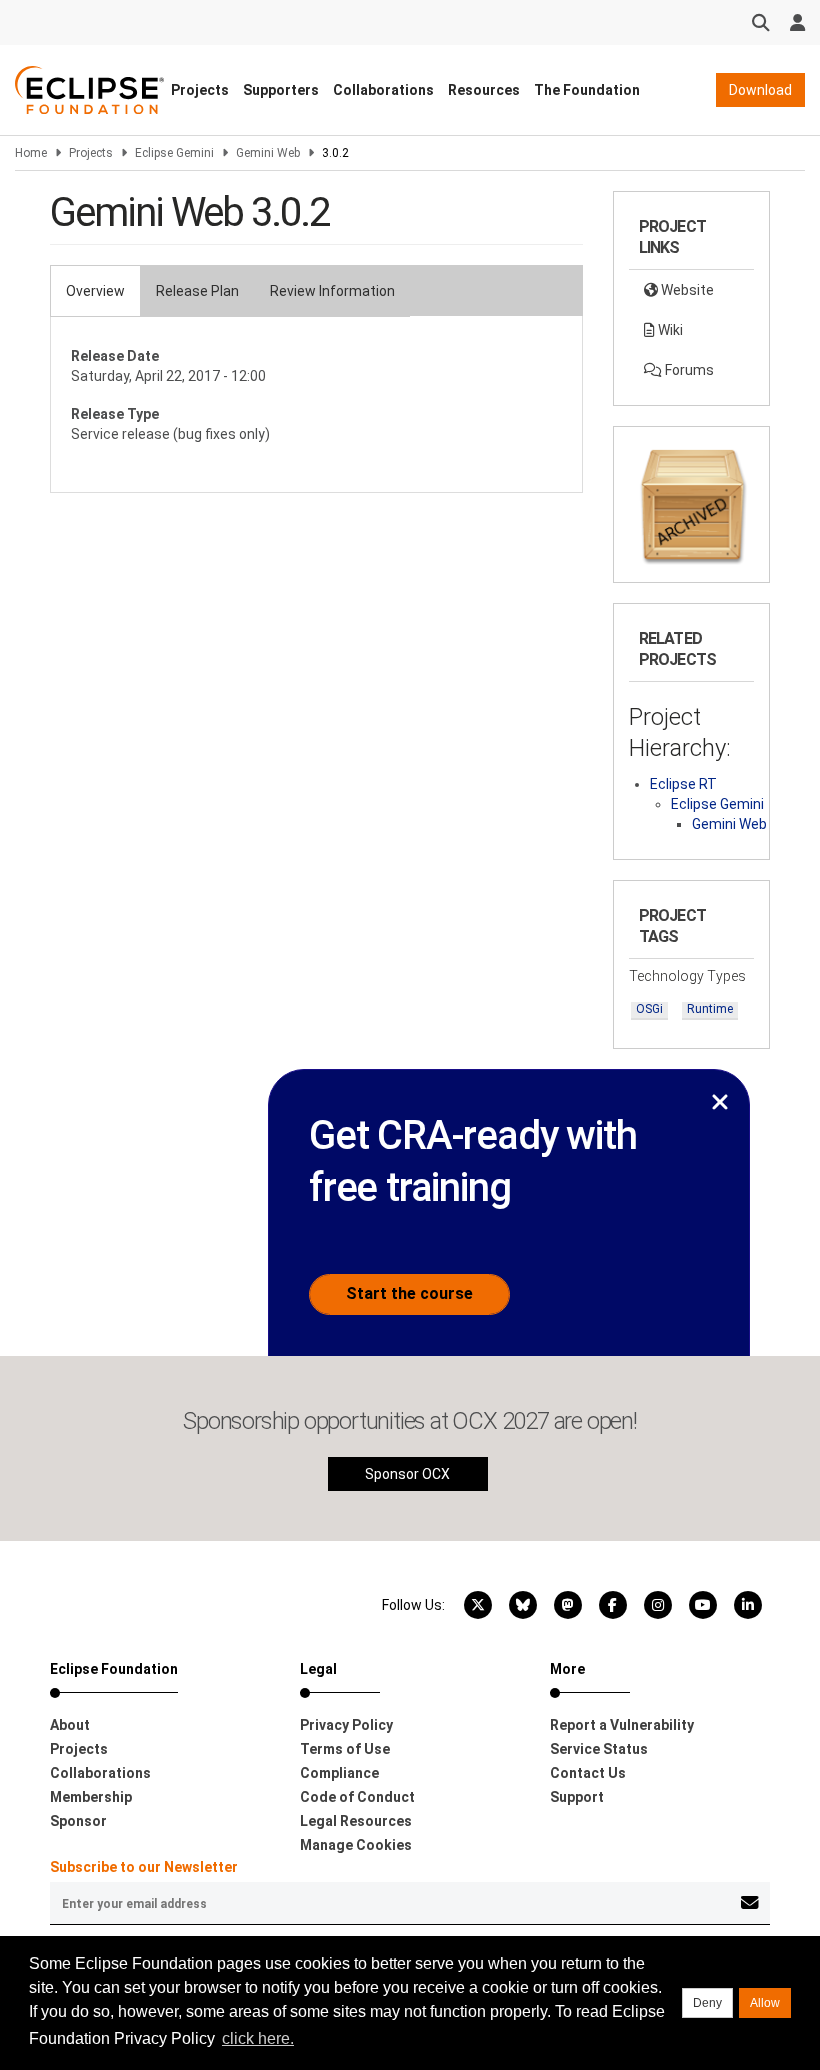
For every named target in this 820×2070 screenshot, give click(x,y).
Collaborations (383, 90)
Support (577, 1797)
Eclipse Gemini (174, 153)
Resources (484, 90)
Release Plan (197, 291)
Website (686, 290)
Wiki (669, 330)
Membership (91, 1797)
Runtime (710, 1009)
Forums (688, 370)
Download (760, 90)
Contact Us (588, 1773)
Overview (95, 291)
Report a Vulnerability (622, 1725)
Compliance (339, 1773)
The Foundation (587, 90)
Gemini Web (268, 153)
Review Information (332, 291)
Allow (765, 2003)
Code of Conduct (357, 1797)
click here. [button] (258, 2038)
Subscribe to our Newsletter (144, 1867)
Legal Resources (356, 1821)
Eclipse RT (683, 784)
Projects (200, 90)
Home (31, 153)
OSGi (649, 1009)
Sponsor (78, 1821)
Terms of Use (345, 1749)
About (70, 1725)
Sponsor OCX (407, 1474)
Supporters (281, 90)
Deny (707, 2003)
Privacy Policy (346, 1725)
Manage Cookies (356, 1845)
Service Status (599, 1749)
